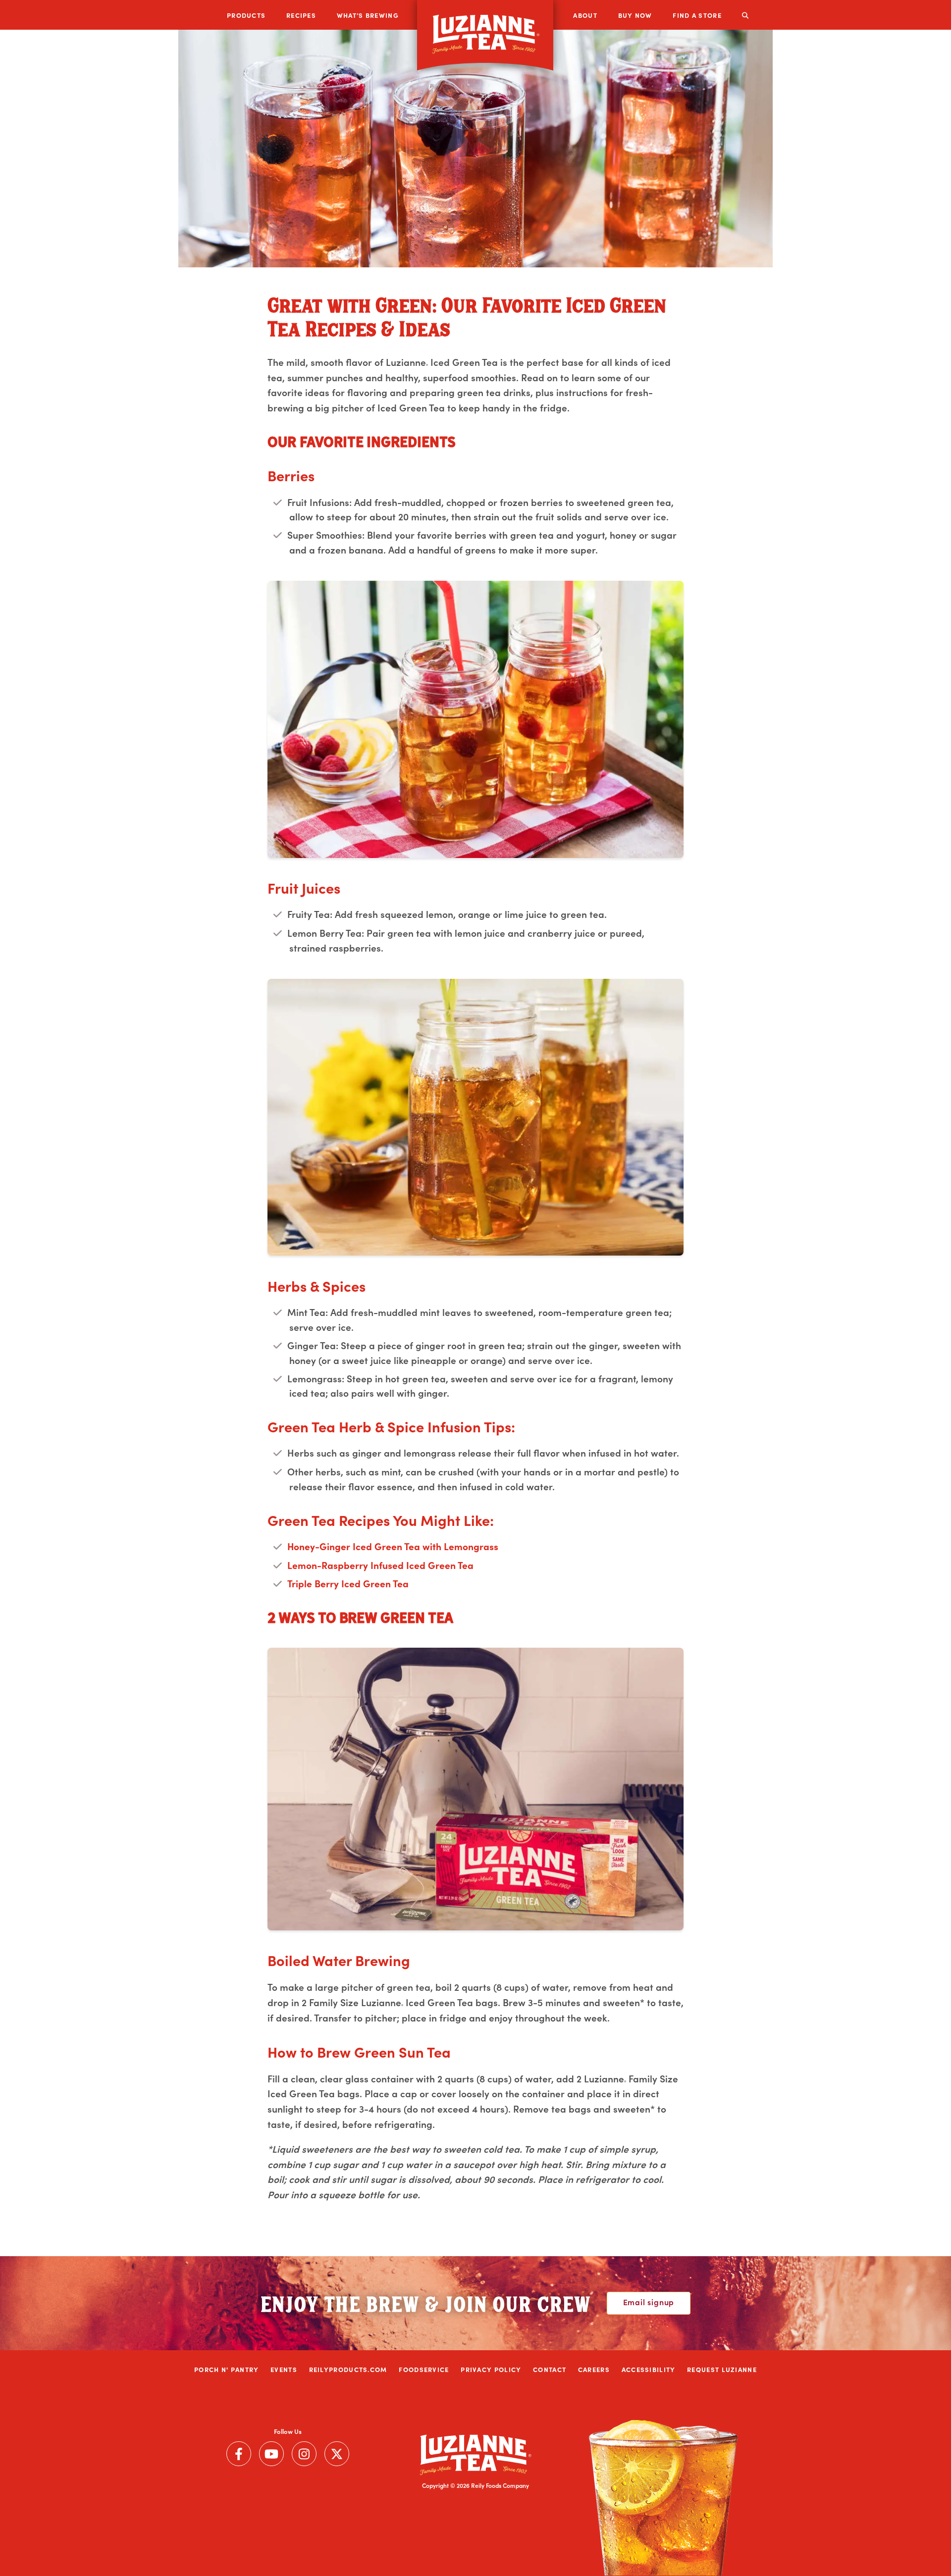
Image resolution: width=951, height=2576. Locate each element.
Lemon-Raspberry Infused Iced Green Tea (380, 1565)
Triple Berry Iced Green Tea (348, 1583)
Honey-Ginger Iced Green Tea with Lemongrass (393, 1546)
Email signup (649, 2302)
